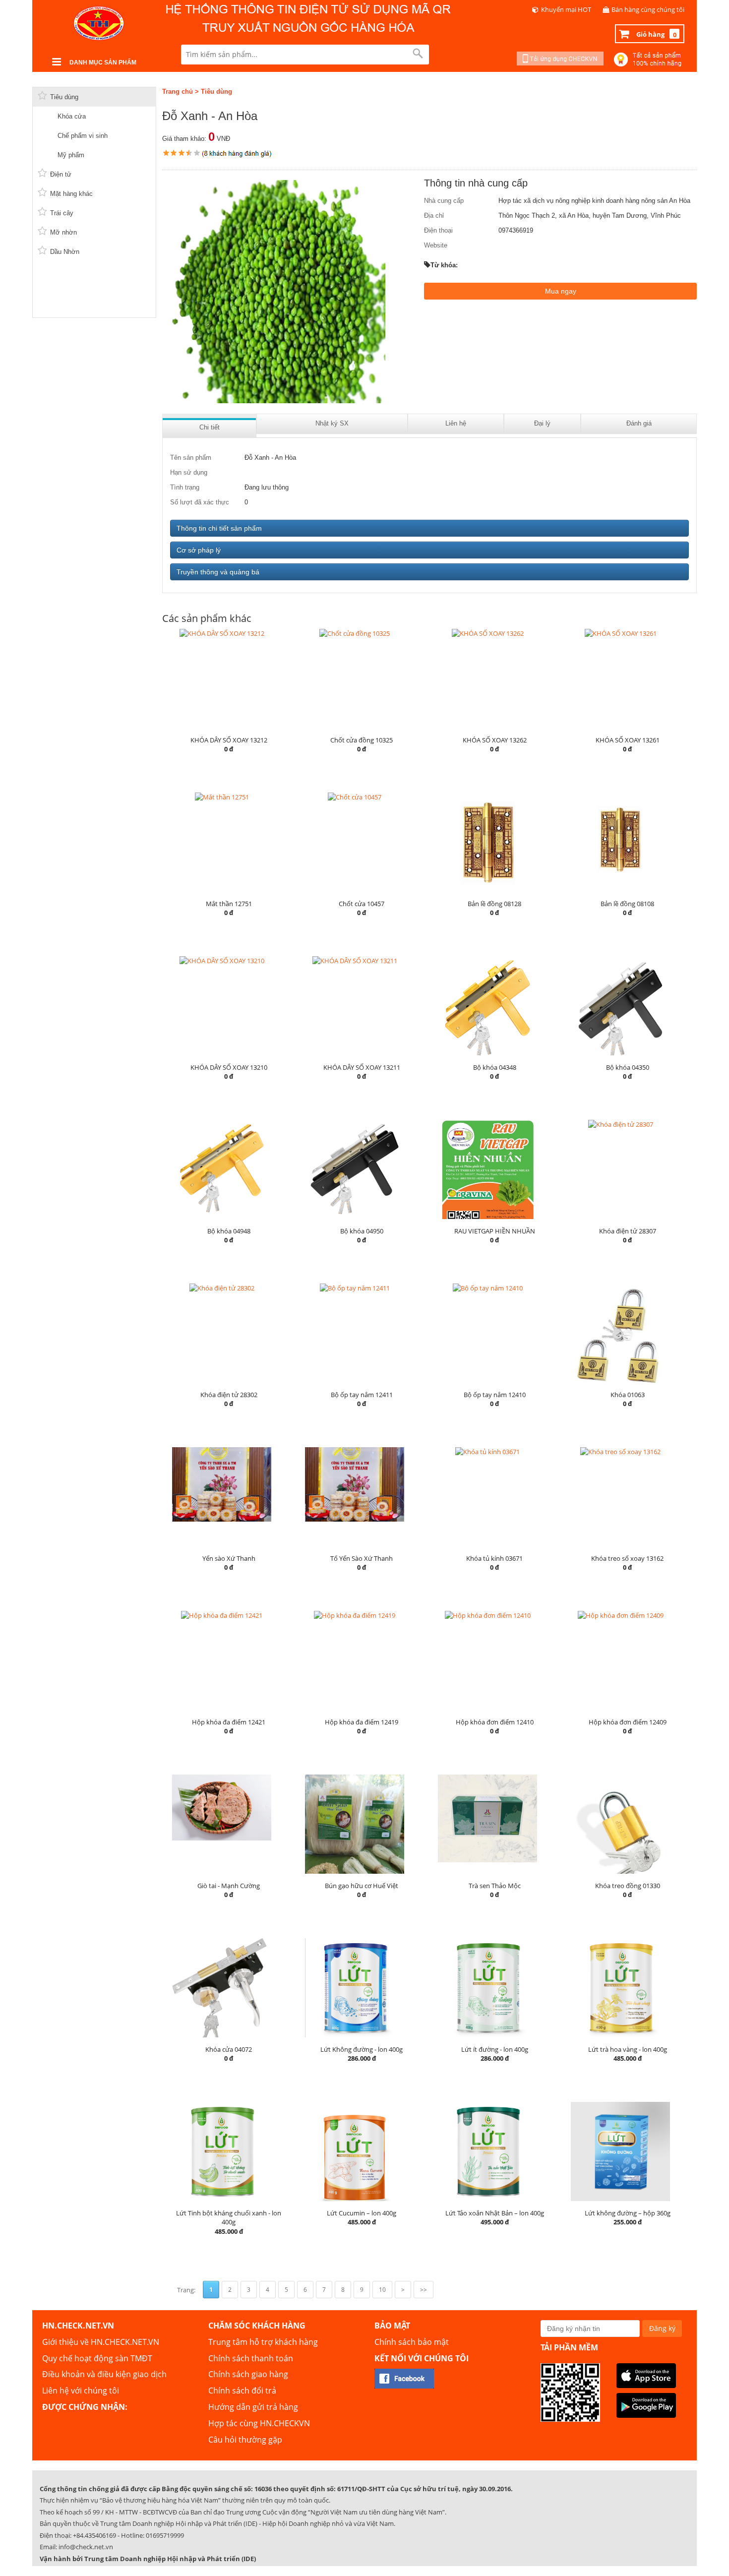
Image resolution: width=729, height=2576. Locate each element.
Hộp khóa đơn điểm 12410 (495, 1722)
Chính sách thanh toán (251, 2358)
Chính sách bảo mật (412, 2342)
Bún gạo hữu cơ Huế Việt (362, 1886)
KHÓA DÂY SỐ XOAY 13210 (229, 1067)
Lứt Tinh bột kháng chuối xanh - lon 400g (229, 2218)
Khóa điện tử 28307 (628, 1231)
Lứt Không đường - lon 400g (362, 2049)
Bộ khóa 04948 (229, 1231)
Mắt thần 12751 (229, 904)
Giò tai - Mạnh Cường (229, 1886)
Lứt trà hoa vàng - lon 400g (628, 2049)
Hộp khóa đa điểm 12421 (229, 1722)
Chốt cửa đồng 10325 (362, 740)
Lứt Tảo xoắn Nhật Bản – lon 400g (495, 2213)
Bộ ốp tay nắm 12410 (495, 1395)
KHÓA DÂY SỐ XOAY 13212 (229, 740)
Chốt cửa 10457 (362, 904)
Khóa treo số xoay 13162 (627, 1558)
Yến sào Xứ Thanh (229, 1558)
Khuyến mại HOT (566, 9)
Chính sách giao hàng (248, 2374)
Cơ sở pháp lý (199, 550)
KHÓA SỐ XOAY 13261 (628, 740)
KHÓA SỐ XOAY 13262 (495, 740)
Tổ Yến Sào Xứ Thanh (362, 1558)
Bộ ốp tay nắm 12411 (362, 1395)
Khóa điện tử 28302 (229, 1395)
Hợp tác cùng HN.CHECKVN (259, 2423)
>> (424, 2290)
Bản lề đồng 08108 (627, 904)
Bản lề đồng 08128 (494, 904)
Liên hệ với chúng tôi (81, 2391)
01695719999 (165, 2535)
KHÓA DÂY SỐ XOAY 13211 (362, 1067)
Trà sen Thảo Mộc (495, 1886)
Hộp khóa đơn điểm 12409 (628, 1722)
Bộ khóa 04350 (628, 1067)
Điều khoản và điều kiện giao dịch (104, 2374)
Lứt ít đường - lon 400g (495, 2049)
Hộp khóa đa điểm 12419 (362, 1722)
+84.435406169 (94, 2535)
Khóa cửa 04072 (229, 2049)
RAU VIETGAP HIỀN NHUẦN (495, 1231)
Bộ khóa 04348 (495, 1067)
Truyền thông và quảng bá (218, 572)
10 (382, 2290)
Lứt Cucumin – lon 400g (362, 2213)
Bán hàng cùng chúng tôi (648, 9)
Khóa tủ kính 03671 (494, 1558)
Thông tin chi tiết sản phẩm (219, 528)
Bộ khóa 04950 (362, 1231)
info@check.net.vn (86, 2547)
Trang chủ (178, 92)
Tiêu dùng (216, 92)
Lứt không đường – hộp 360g (628, 2213)
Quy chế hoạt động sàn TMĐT (97, 2358)
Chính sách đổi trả (242, 2391)
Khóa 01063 (628, 1395)
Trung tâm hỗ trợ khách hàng (263, 2342)
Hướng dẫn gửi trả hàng (253, 2407)
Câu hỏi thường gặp (245, 2440)
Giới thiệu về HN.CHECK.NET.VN (101, 2342)
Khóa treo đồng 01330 (628, 1886)
